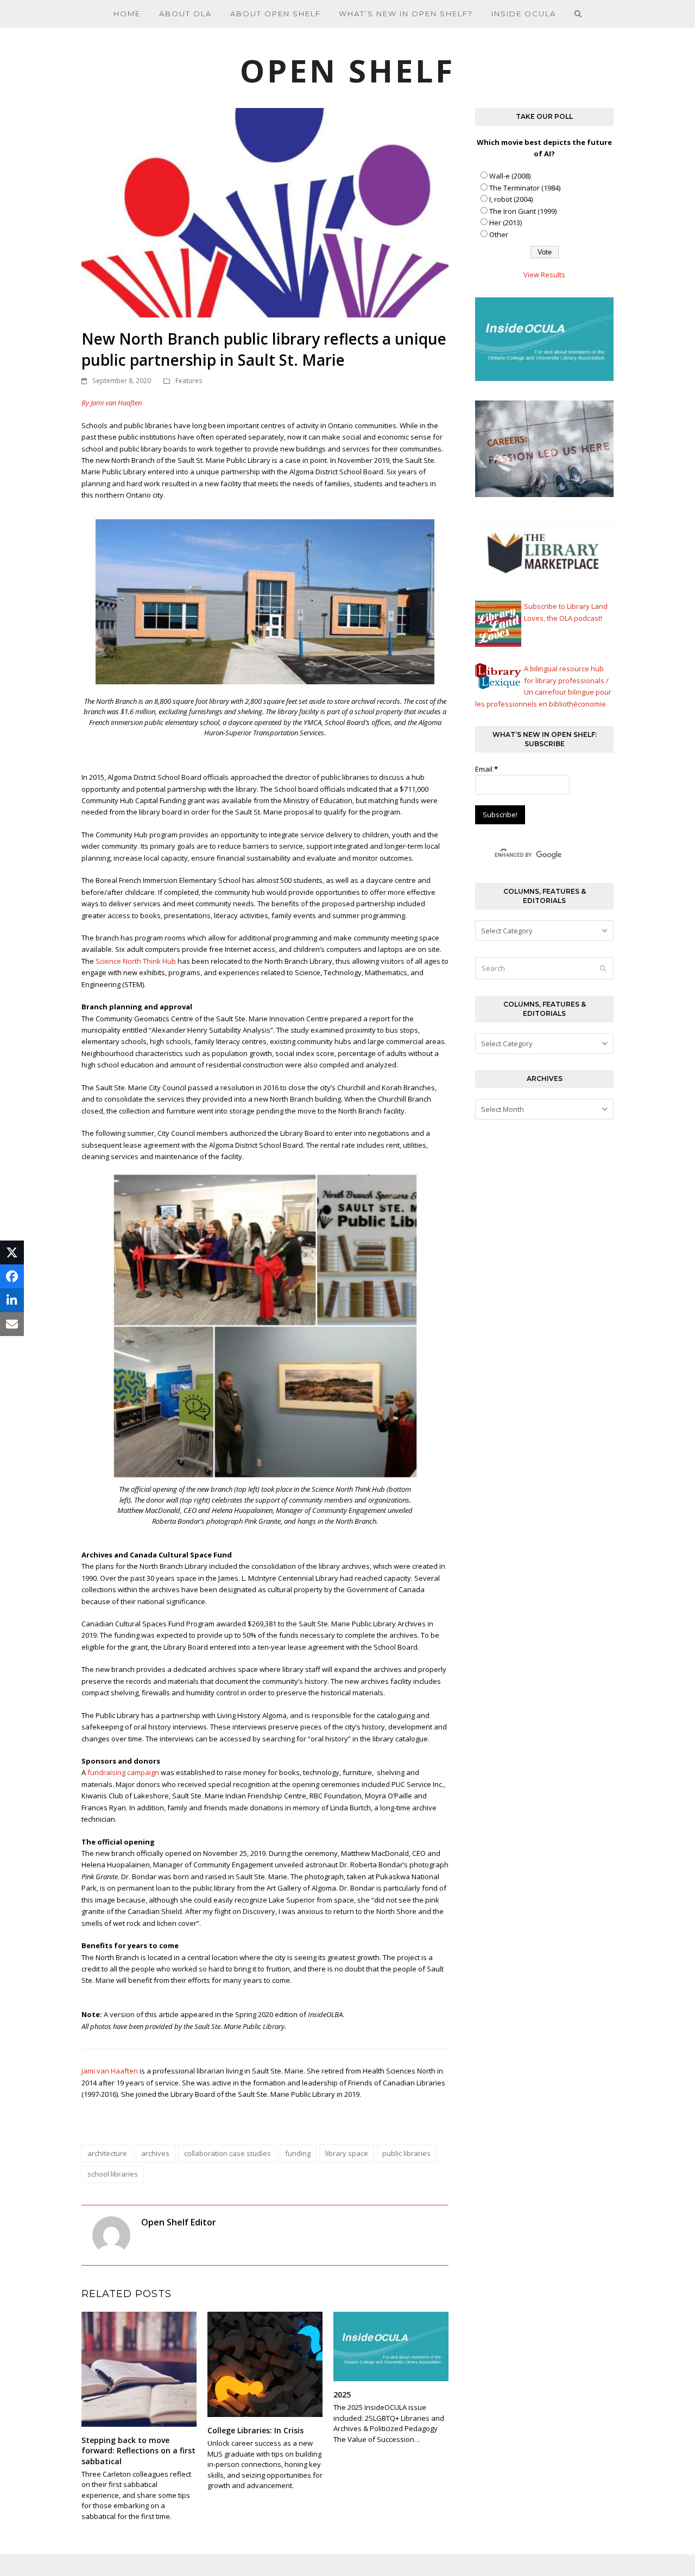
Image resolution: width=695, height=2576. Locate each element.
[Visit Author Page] (111, 2235)
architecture (107, 2153)
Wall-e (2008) (510, 176)
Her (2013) (506, 222)
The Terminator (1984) (525, 188)
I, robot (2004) (511, 199)
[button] (578, 14)
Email (486, 769)
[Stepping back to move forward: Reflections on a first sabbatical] (139, 2369)
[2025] (391, 2346)
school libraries (113, 2174)
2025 (342, 2394)
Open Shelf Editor (179, 2222)
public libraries (406, 2153)
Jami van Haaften (110, 2071)
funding (298, 2153)
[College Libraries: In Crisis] (265, 2363)
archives (155, 2153)
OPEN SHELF (347, 70)
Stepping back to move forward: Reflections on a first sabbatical (138, 2451)
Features (189, 381)
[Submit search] (603, 969)
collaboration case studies (228, 2153)
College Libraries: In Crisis (255, 2430)
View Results (544, 275)
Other (499, 234)
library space (347, 2153)
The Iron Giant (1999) (523, 211)
